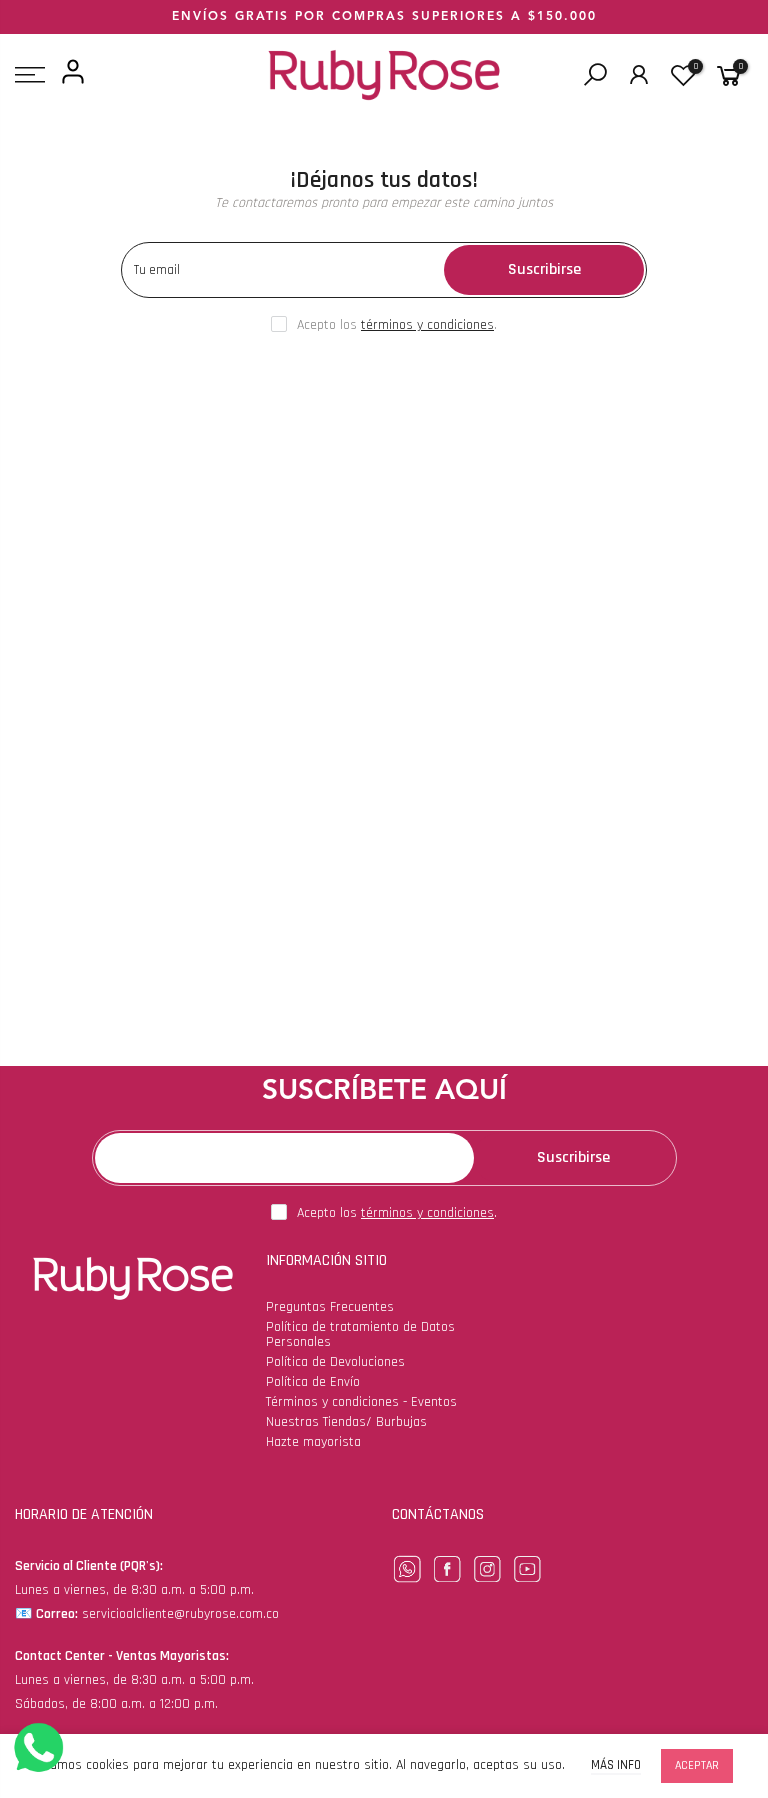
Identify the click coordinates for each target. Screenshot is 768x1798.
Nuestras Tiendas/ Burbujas (346, 1422)
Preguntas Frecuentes (330, 1307)
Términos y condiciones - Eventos (361, 1402)
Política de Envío (313, 1382)
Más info (616, 1765)
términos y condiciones (427, 325)
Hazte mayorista (313, 1442)
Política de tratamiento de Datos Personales (360, 1334)
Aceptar (697, 1765)
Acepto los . (397, 325)
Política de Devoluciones (335, 1362)
